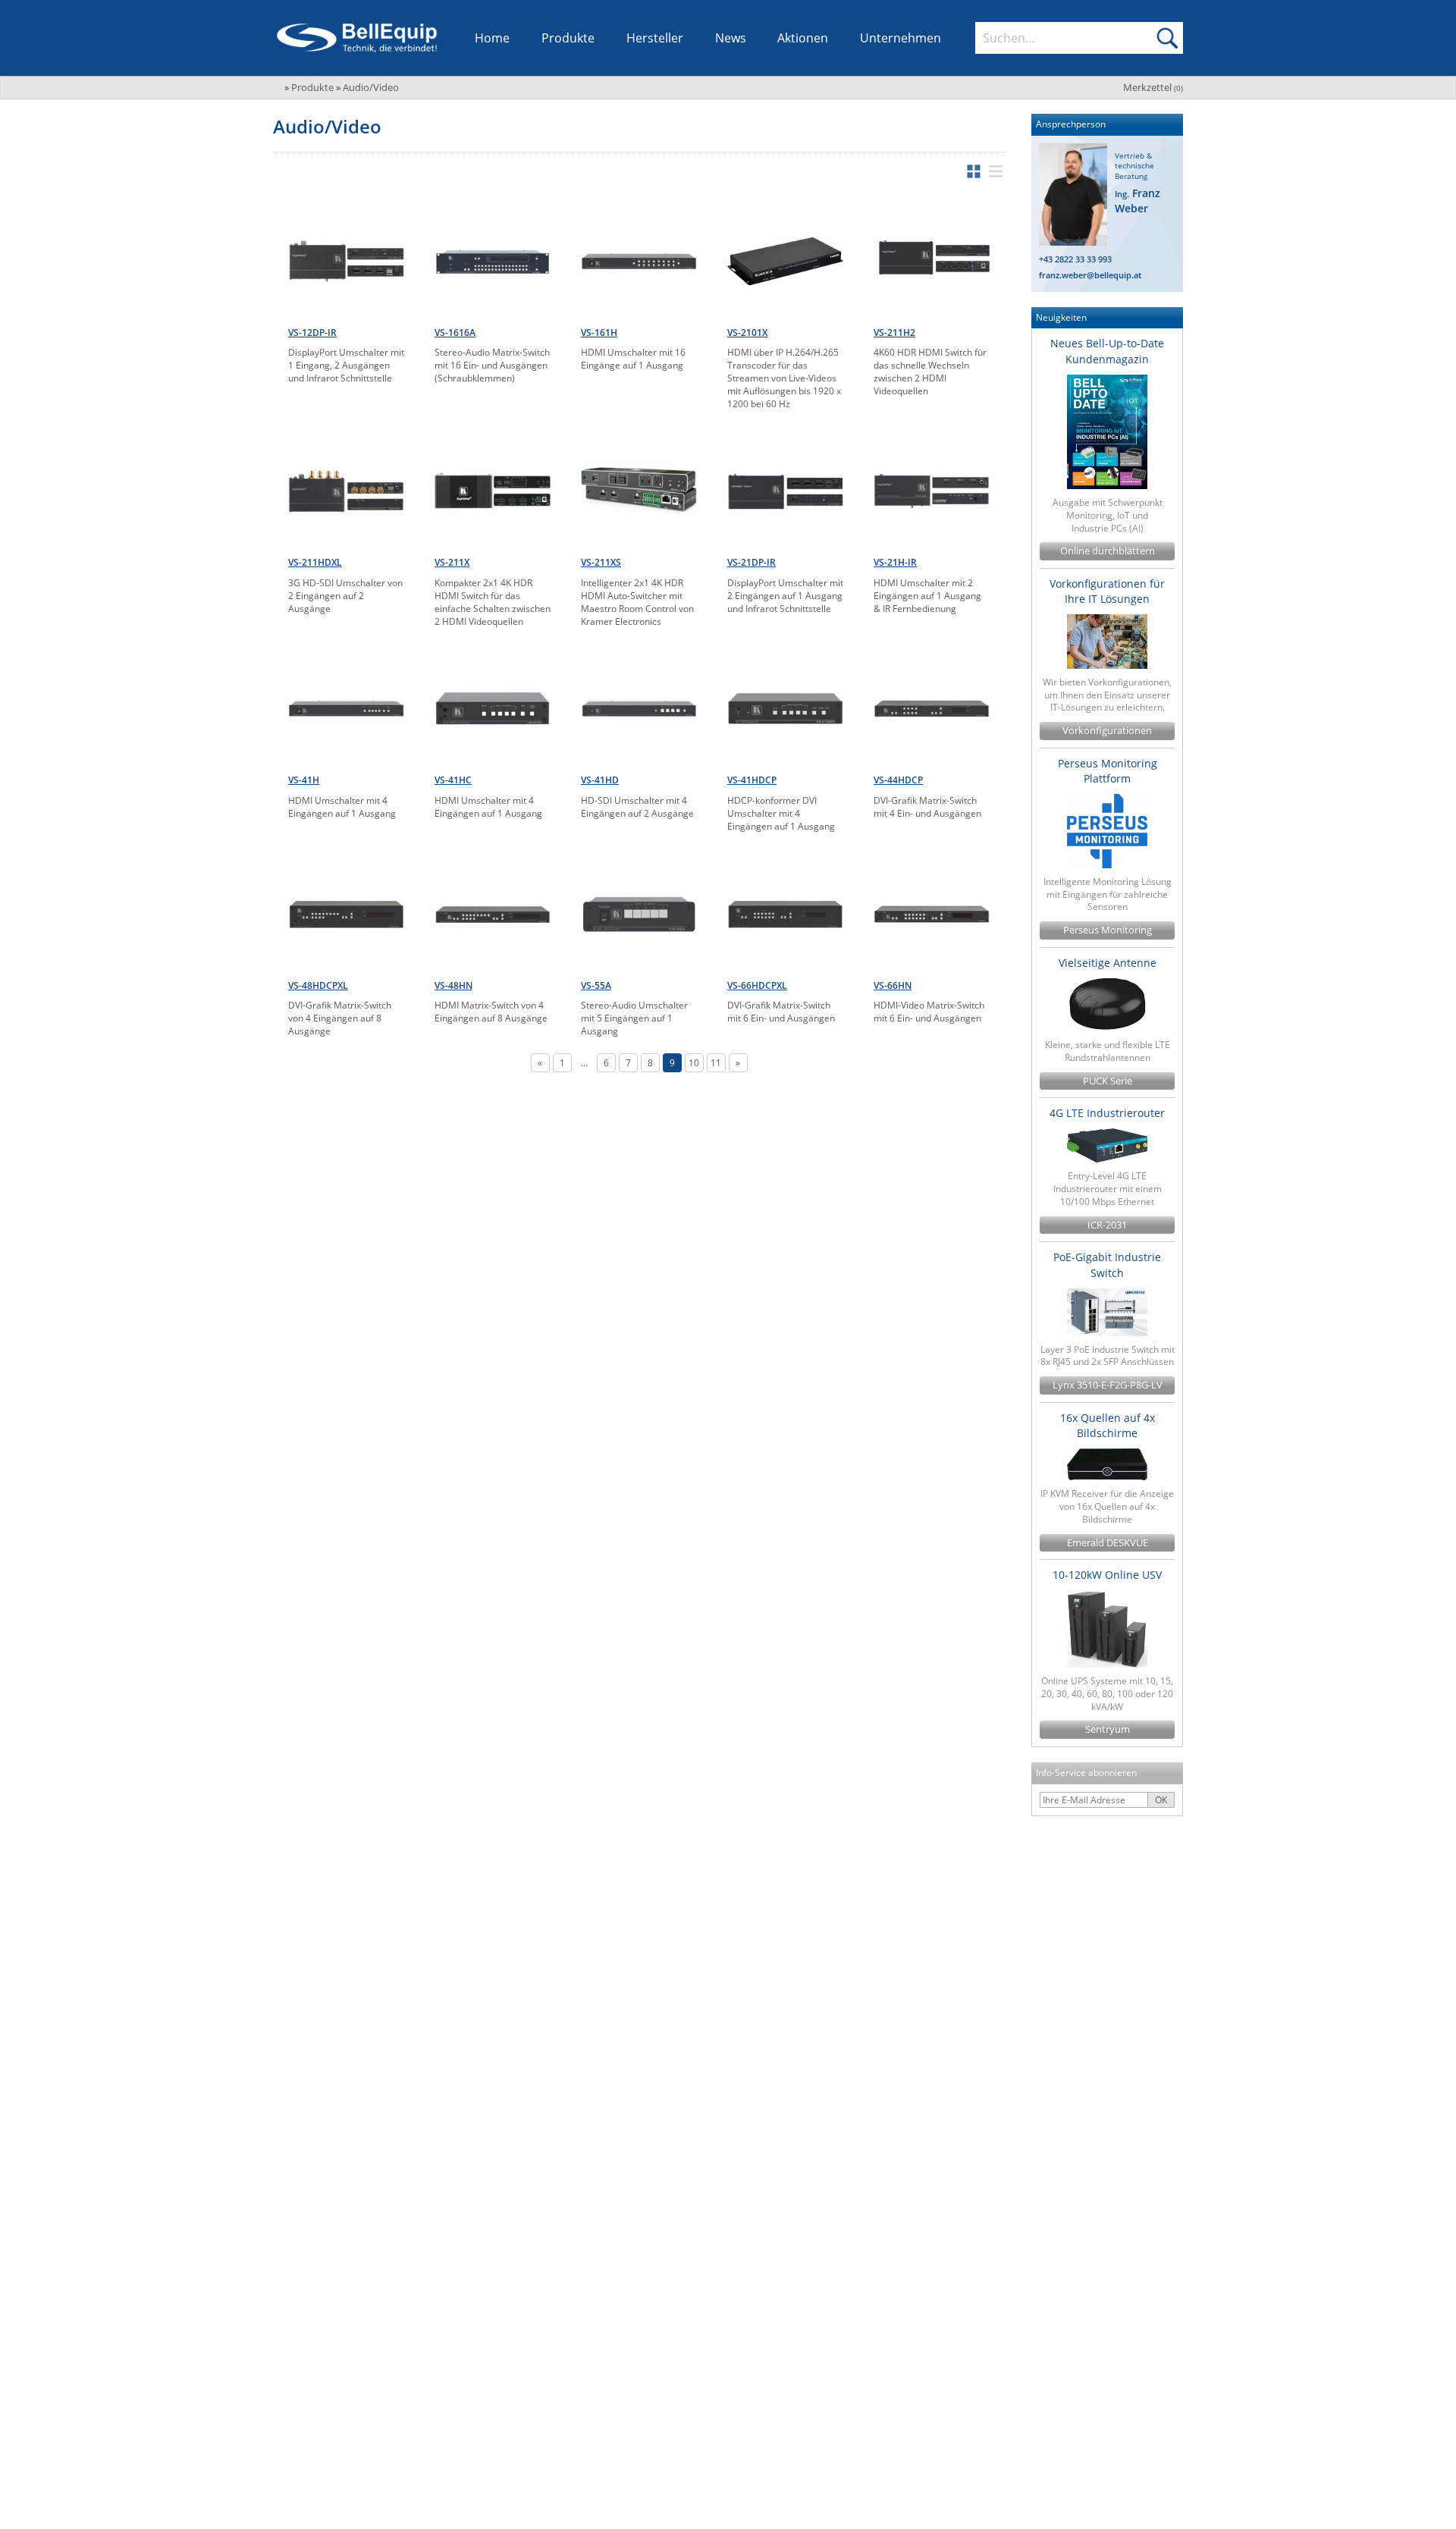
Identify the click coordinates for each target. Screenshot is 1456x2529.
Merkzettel (1153, 87)
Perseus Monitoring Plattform (1108, 771)
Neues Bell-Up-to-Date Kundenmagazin (1107, 351)
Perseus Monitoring (1108, 930)
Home (492, 38)
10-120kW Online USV (1107, 1575)
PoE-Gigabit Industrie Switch (1107, 1264)
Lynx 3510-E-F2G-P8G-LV (1108, 1385)
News (731, 38)
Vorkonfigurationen (1107, 731)
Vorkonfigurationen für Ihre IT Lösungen (1107, 591)
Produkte (568, 38)
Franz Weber (1137, 201)
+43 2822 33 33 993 (1075, 259)
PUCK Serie (1108, 1081)
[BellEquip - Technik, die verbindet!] (357, 38)
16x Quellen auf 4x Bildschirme (1108, 1425)
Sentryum (1108, 1729)
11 (716, 1063)
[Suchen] (1167, 38)
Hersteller (655, 38)
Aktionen (803, 38)
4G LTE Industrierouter (1107, 1113)
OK (1161, 1800)
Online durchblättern (1108, 551)
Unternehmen (901, 38)
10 (694, 1063)
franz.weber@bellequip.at (1090, 275)
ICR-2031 (1107, 1225)
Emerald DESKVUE (1108, 1543)
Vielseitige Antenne (1108, 963)
